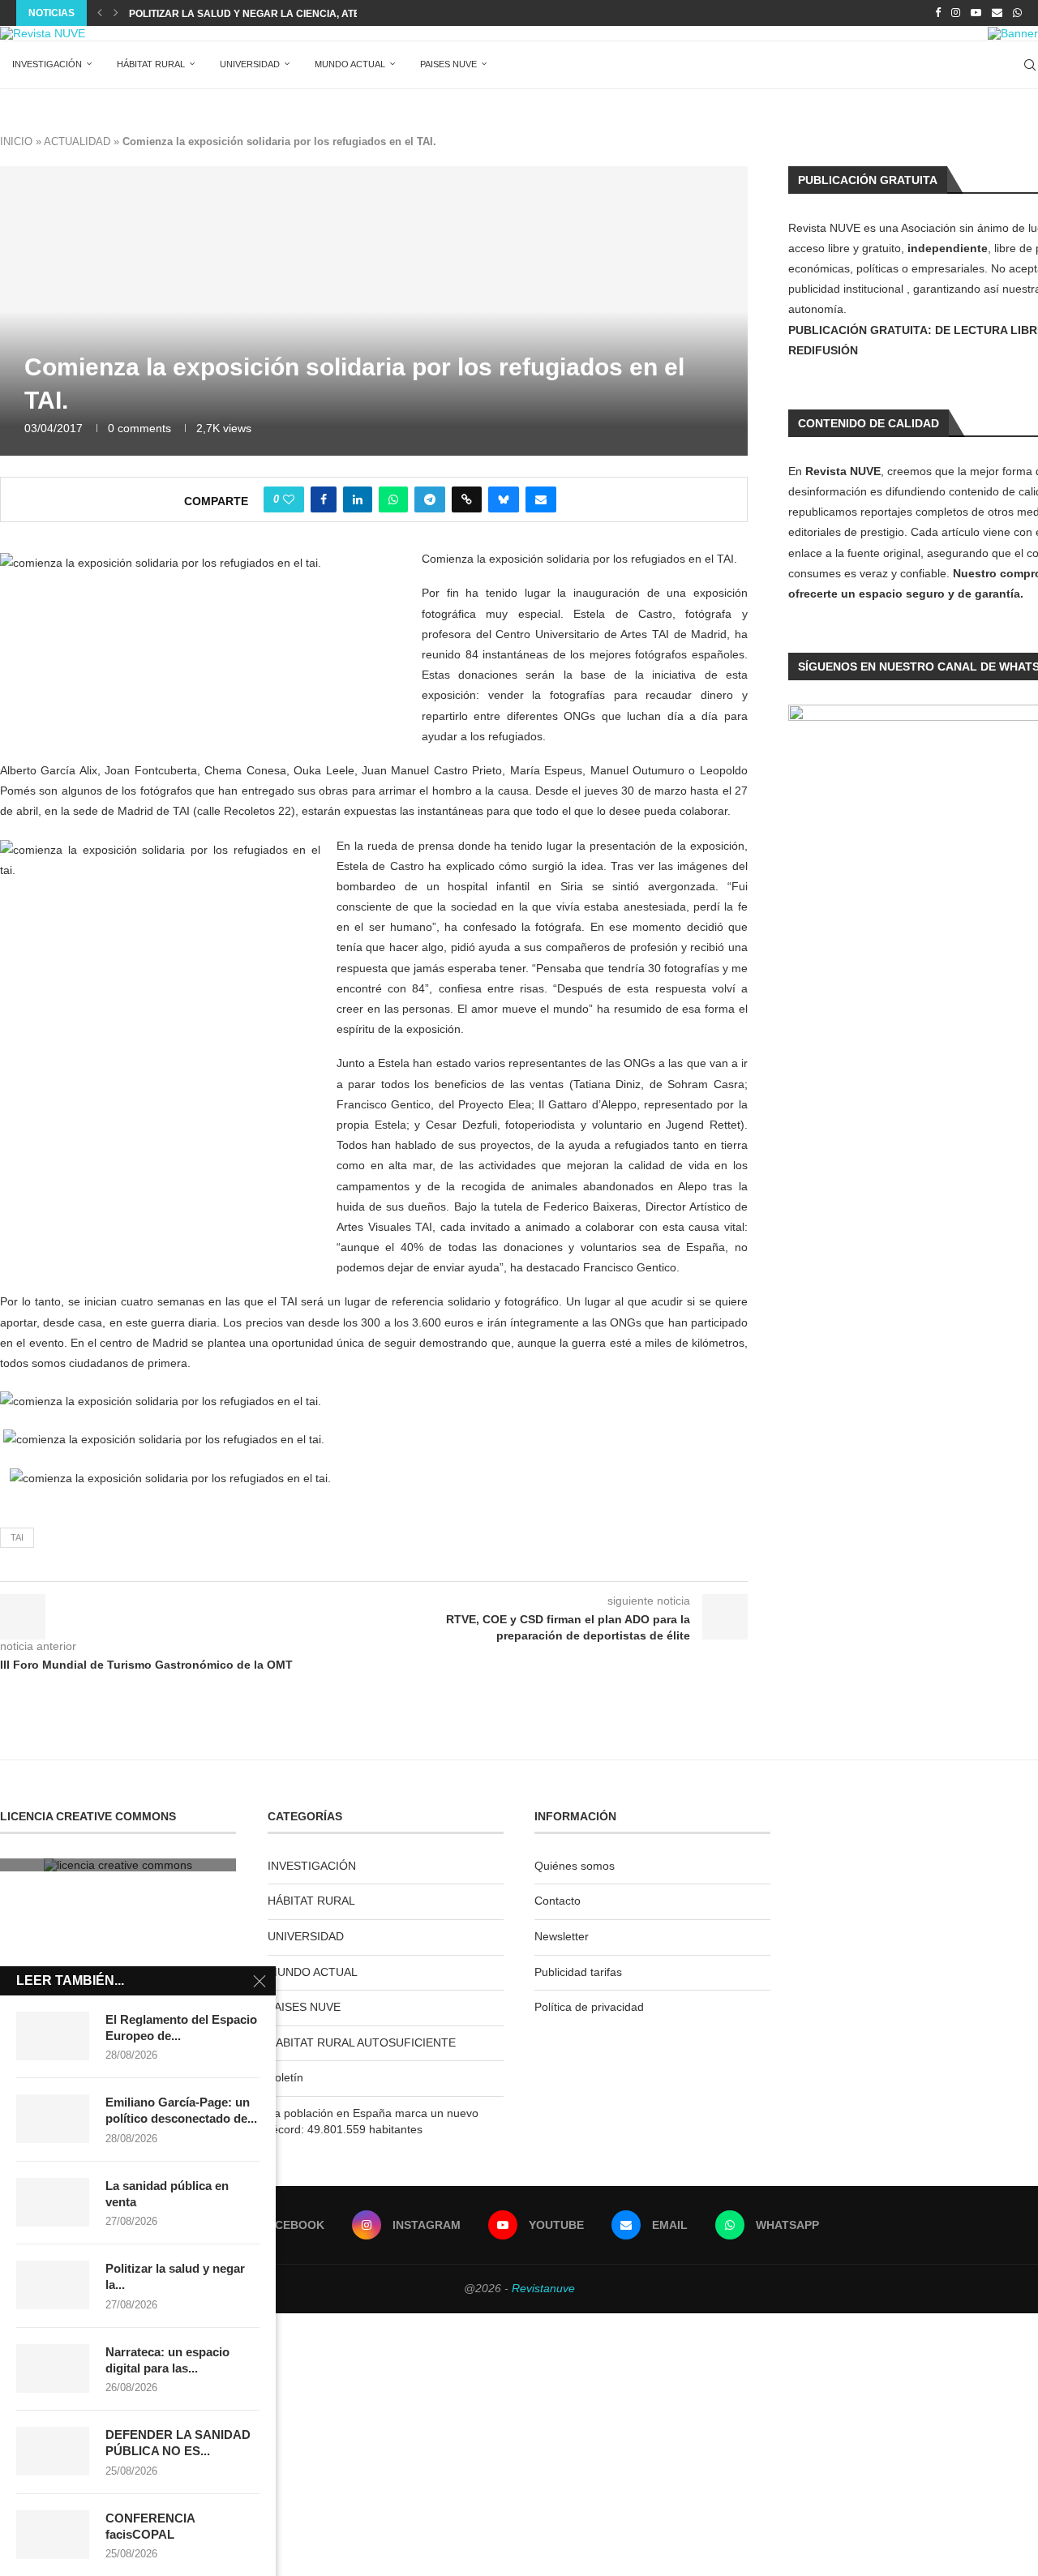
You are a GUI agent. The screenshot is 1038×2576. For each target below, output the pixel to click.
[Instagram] (956, 13)
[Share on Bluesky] (504, 499)
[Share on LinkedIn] (358, 499)
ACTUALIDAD (77, 141)
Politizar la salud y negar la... (175, 2276)
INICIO (16, 141)
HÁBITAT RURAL (151, 64)
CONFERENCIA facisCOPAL (150, 2526)
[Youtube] (976, 13)
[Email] (997, 13)
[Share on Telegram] (430, 499)
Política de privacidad (589, 2007)
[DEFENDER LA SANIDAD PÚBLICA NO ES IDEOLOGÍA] (53, 2451)
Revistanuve (543, 2288)
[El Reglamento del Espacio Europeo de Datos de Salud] (53, 2036)
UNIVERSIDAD (250, 64)
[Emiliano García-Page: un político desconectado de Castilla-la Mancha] (53, 2119)
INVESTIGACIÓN (47, 64)
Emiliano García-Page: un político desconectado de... (181, 2110)
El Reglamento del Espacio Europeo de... (181, 2027)
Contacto (558, 1901)
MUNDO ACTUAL (350, 64)
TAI (17, 1537)
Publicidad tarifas (578, 1972)
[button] (100, 13)
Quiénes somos (575, 1866)
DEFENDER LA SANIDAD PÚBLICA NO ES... (178, 2443)
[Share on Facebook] (324, 499)
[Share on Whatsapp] (393, 499)
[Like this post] (289, 499)
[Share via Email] (541, 499)
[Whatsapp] (1017, 13)
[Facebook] (938, 13)
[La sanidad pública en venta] (53, 2202)
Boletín (285, 2077)
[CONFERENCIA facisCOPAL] (53, 2535)
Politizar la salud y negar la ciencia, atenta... (258, 14)
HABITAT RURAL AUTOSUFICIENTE (362, 2042)
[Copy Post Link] (467, 499)
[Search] (1030, 65)
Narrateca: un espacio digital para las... (167, 2360)
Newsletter (562, 1936)
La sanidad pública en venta (167, 2194)
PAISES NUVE (448, 64)
